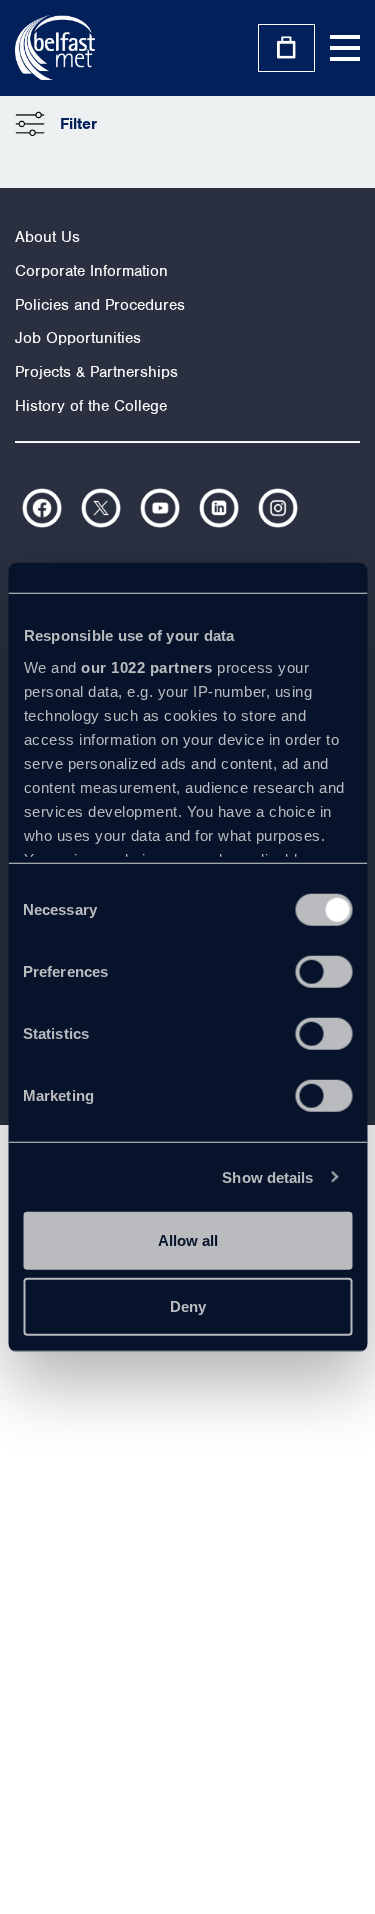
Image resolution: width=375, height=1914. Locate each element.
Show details (267, 1176)
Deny (188, 1305)
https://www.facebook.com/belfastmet (42, 508)
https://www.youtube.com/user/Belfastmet (160, 508)
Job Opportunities (78, 338)
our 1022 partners (147, 666)
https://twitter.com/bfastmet (101, 508)
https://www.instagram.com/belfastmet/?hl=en (278, 508)
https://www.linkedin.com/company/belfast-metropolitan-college (219, 508)
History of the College (91, 406)
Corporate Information (91, 271)
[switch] (323, 972)
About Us (47, 237)
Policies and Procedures (100, 305)
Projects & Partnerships (96, 372)
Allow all (188, 1240)
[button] (56, 124)
